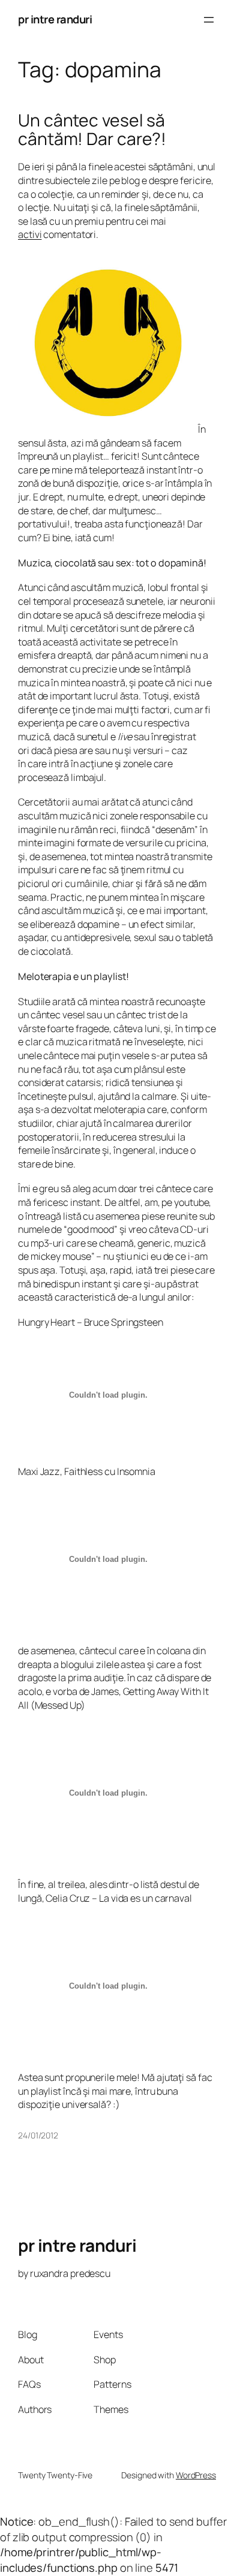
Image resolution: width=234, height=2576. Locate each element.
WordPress (196, 2475)
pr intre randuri (55, 19)
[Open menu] (209, 20)
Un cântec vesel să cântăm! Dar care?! (92, 130)
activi (30, 234)
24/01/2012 (38, 2135)
